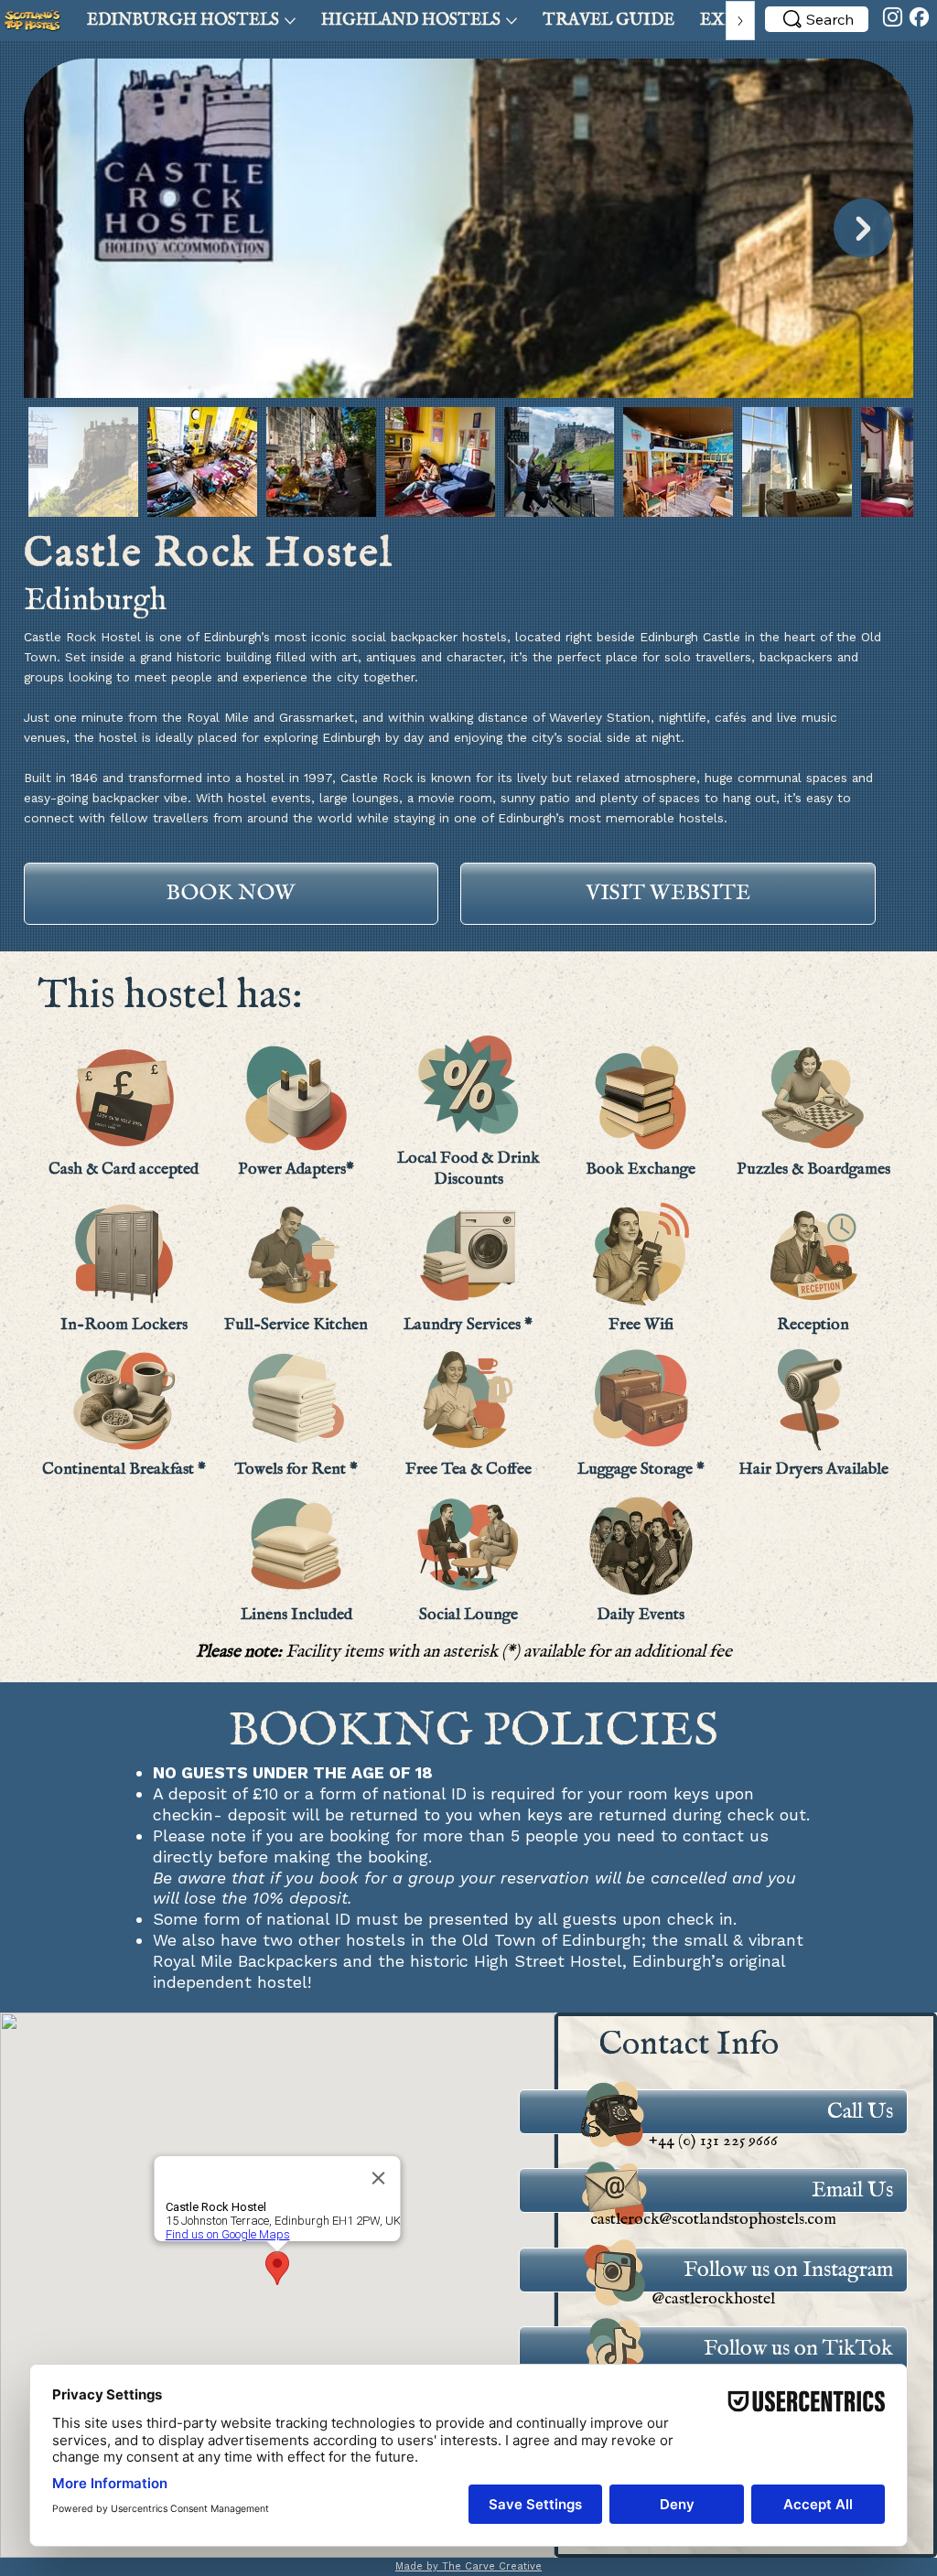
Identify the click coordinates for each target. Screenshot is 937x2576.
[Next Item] (863, 228)
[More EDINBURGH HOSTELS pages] (290, 21)
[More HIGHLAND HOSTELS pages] (512, 21)
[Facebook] (919, 17)
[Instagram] (893, 17)
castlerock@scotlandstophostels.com (713, 2219)
